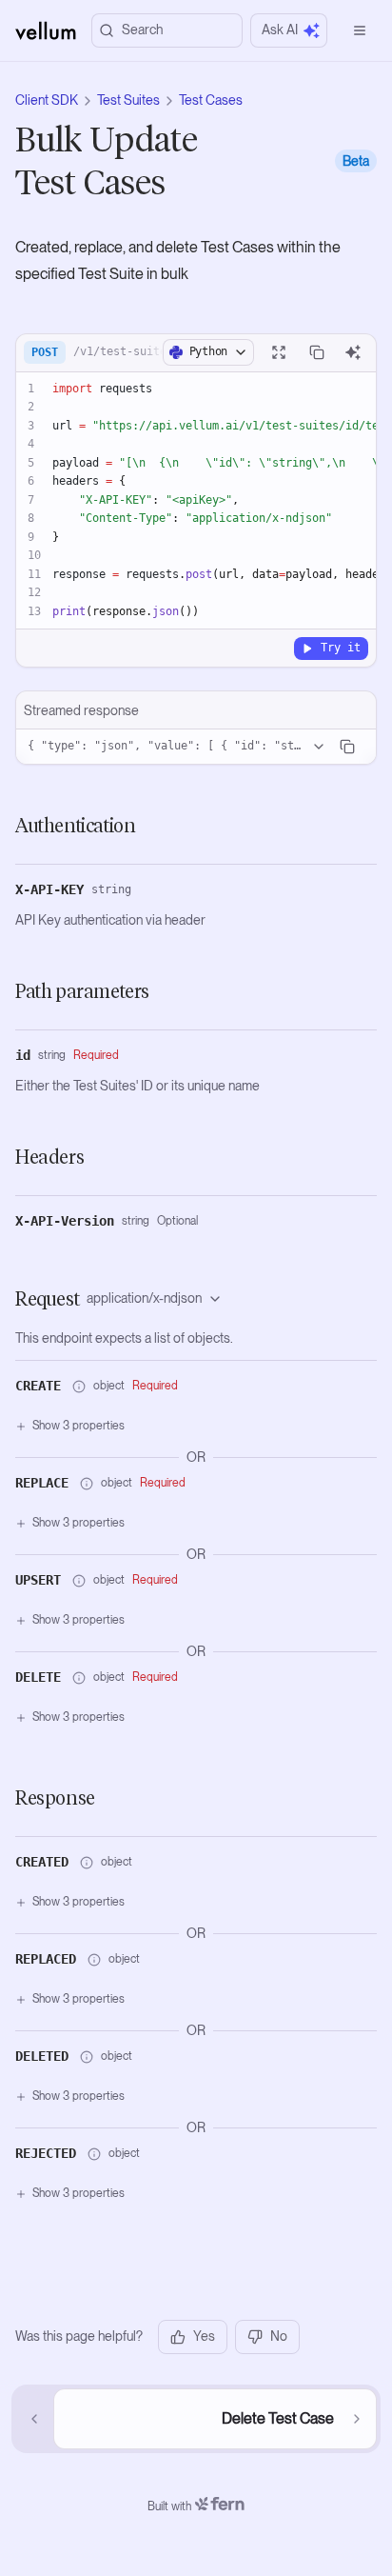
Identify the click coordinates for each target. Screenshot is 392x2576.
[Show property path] (79, 1387)
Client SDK (47, 100)
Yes (204, 2336)
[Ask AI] (353, 352)
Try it (341, 648)
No (279, 2336)
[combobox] (158, 1299)
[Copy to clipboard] (317, 352)
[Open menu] (360, 30)
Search (142, 30)
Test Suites (128, 100)
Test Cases (211, 100)
